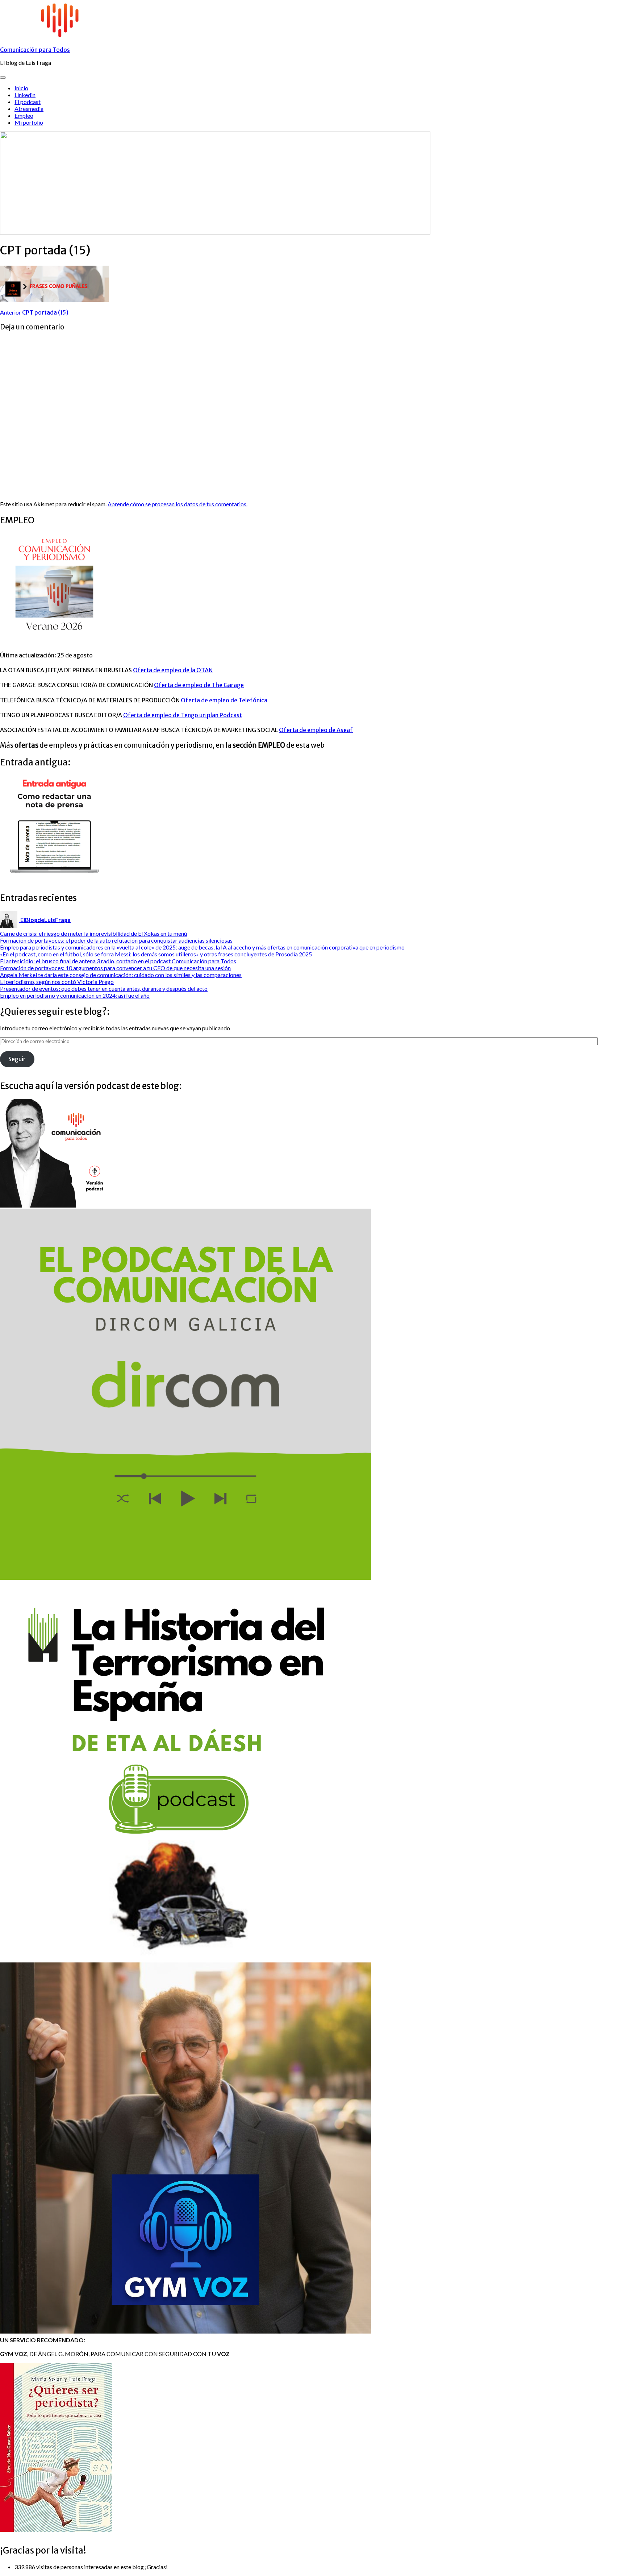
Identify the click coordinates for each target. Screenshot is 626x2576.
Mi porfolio (29, 122)
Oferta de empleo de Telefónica (224, 700)
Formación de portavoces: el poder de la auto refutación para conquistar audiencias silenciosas (116, 940)
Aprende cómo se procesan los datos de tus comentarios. (178, 504)
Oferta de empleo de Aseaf (316, 730)
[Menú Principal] (3, 78)
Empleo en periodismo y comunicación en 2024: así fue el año (75, 995)
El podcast (28, 102)
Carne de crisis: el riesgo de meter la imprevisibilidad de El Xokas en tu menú (93, 933)
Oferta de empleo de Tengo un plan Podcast (183, 715)
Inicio (21, 88)
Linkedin (25, 95)
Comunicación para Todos (35, 50)
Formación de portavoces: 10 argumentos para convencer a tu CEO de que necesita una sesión (115, 968)
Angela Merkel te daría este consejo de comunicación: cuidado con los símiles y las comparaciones (121, 975)
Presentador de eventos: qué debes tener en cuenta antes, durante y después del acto (104, 988)
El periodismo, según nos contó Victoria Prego (57, 982)
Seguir (17, 1059)
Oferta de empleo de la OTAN (173, 670)
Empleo (24, 115)
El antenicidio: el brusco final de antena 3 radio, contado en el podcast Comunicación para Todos (118, 961)
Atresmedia (29, 109)
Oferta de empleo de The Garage (199, 685)
